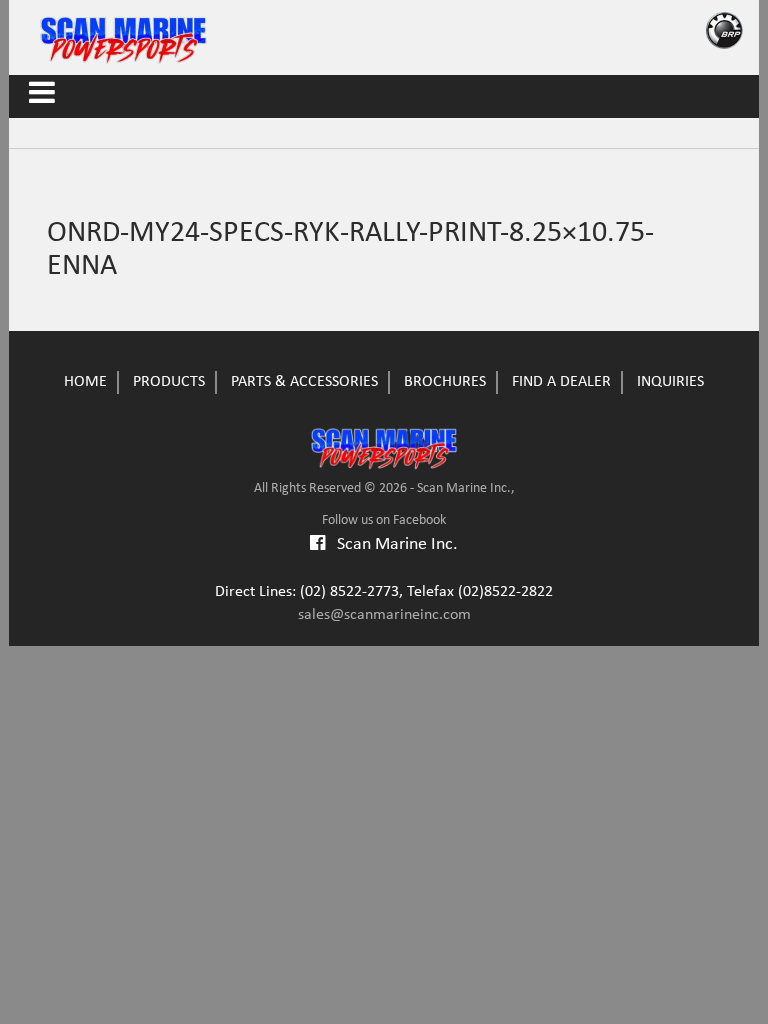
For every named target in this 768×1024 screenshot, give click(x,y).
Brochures (445, 382)
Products (169, 382)
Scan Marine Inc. (391, 544)
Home (85, 382)
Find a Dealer (561, 382)
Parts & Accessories (304, 382)
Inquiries (670, 382)
